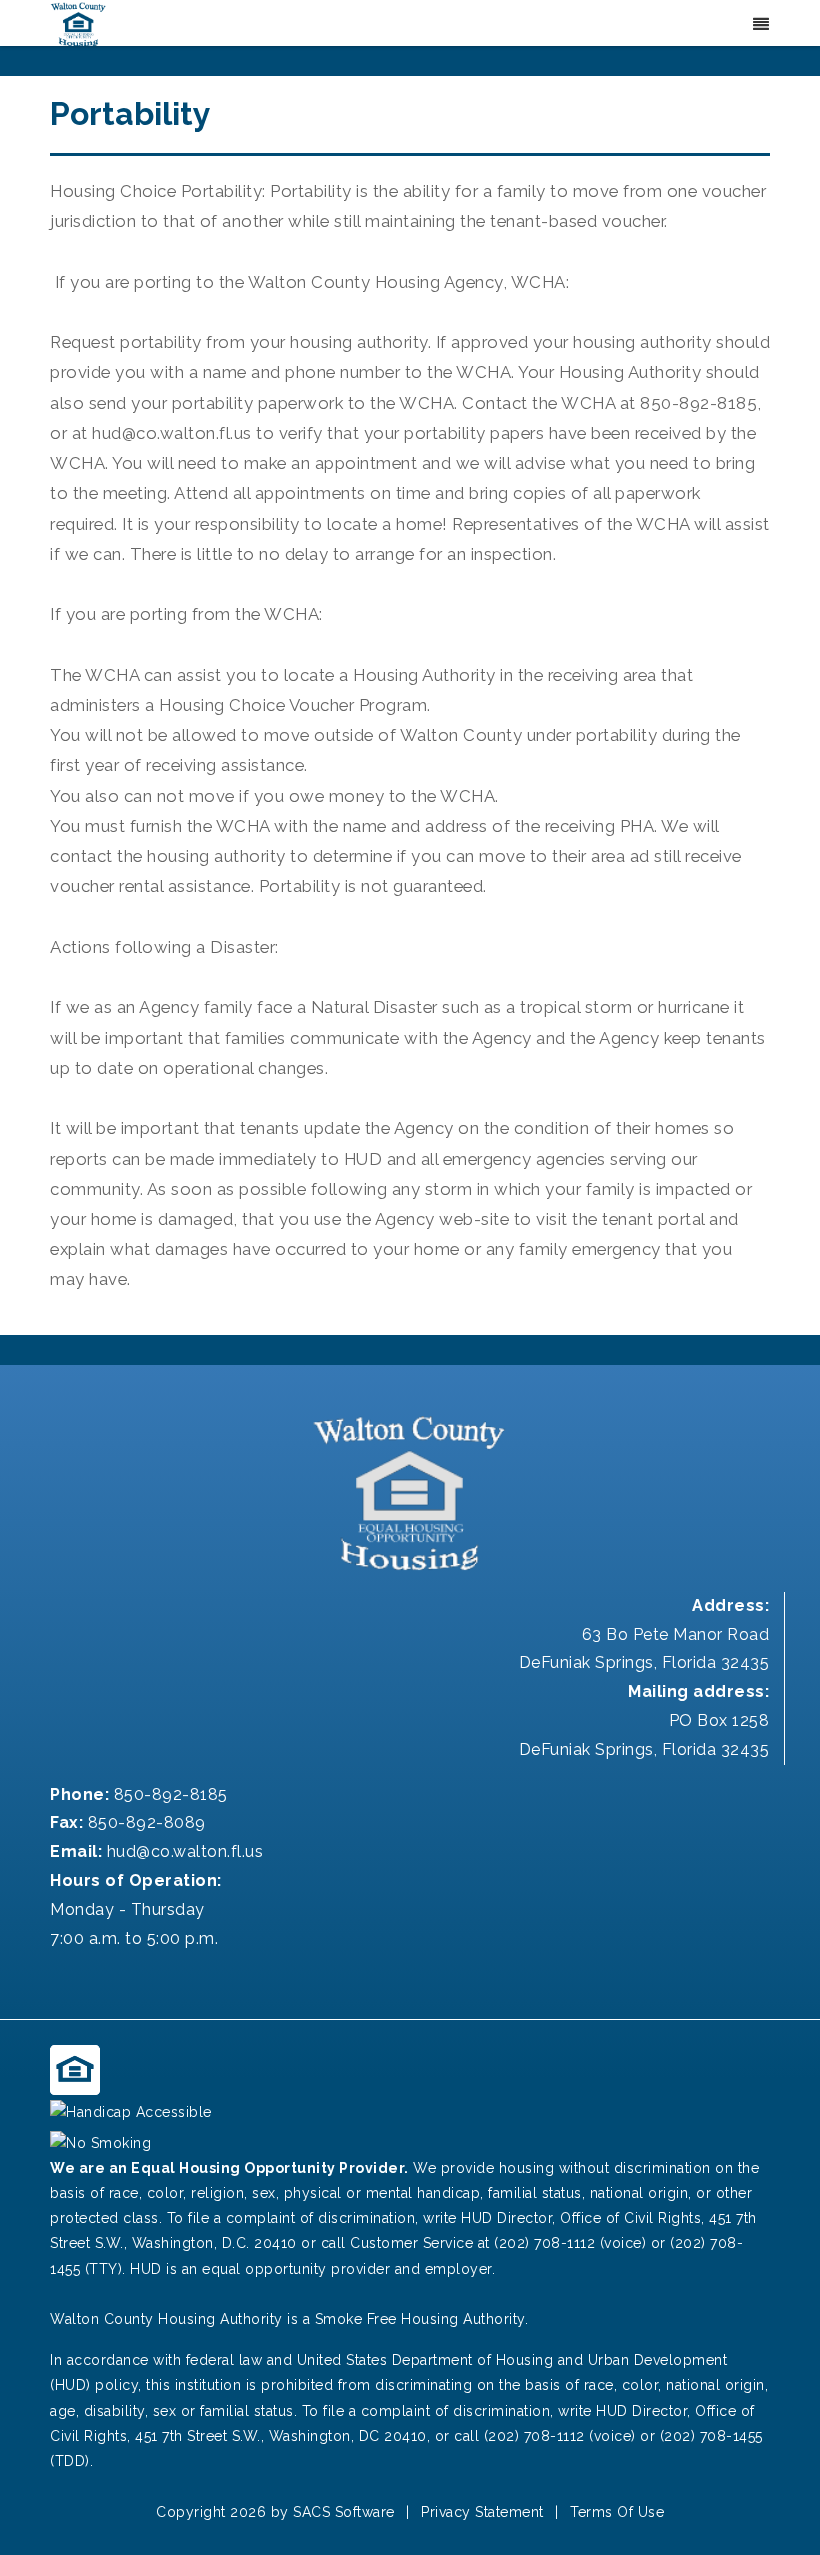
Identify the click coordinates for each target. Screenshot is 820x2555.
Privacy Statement (482, 2512)
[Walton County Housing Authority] (78, 24)
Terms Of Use (617, 2512)
